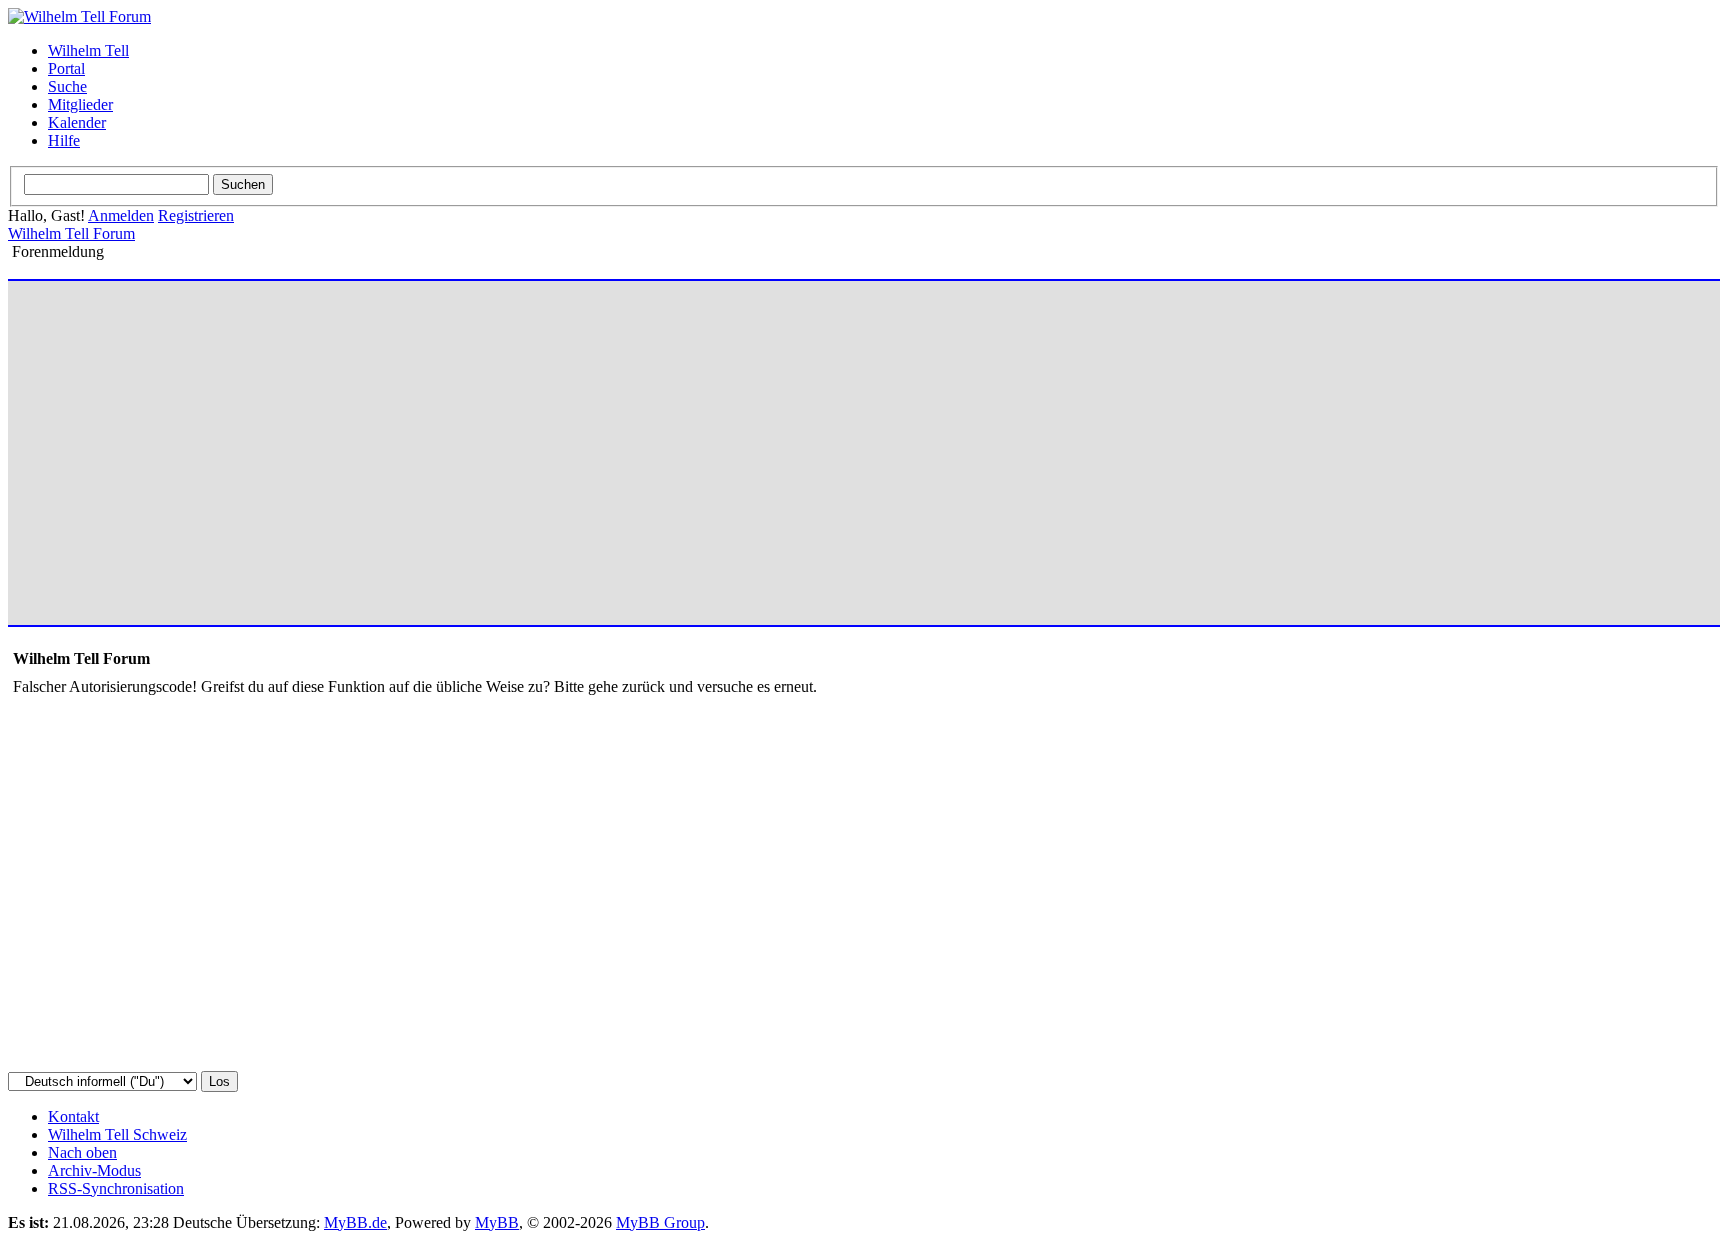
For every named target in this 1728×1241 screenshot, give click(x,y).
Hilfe (64, 140)
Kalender (77, 122)
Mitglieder (80, 104)
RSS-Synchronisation (116, 1188)
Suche (67, 86)
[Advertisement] (613, 444)
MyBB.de (355, 1222)
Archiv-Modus (94, 1170)
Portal (66, 68)
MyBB (497, 1222)
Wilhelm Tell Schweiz (117, 1134)
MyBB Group (660, 1222)
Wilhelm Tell (88, 50)
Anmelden (121, 215)
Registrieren (196, 215)
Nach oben (82, 1152)
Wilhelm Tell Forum (71, 233)
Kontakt (73, 1116)
